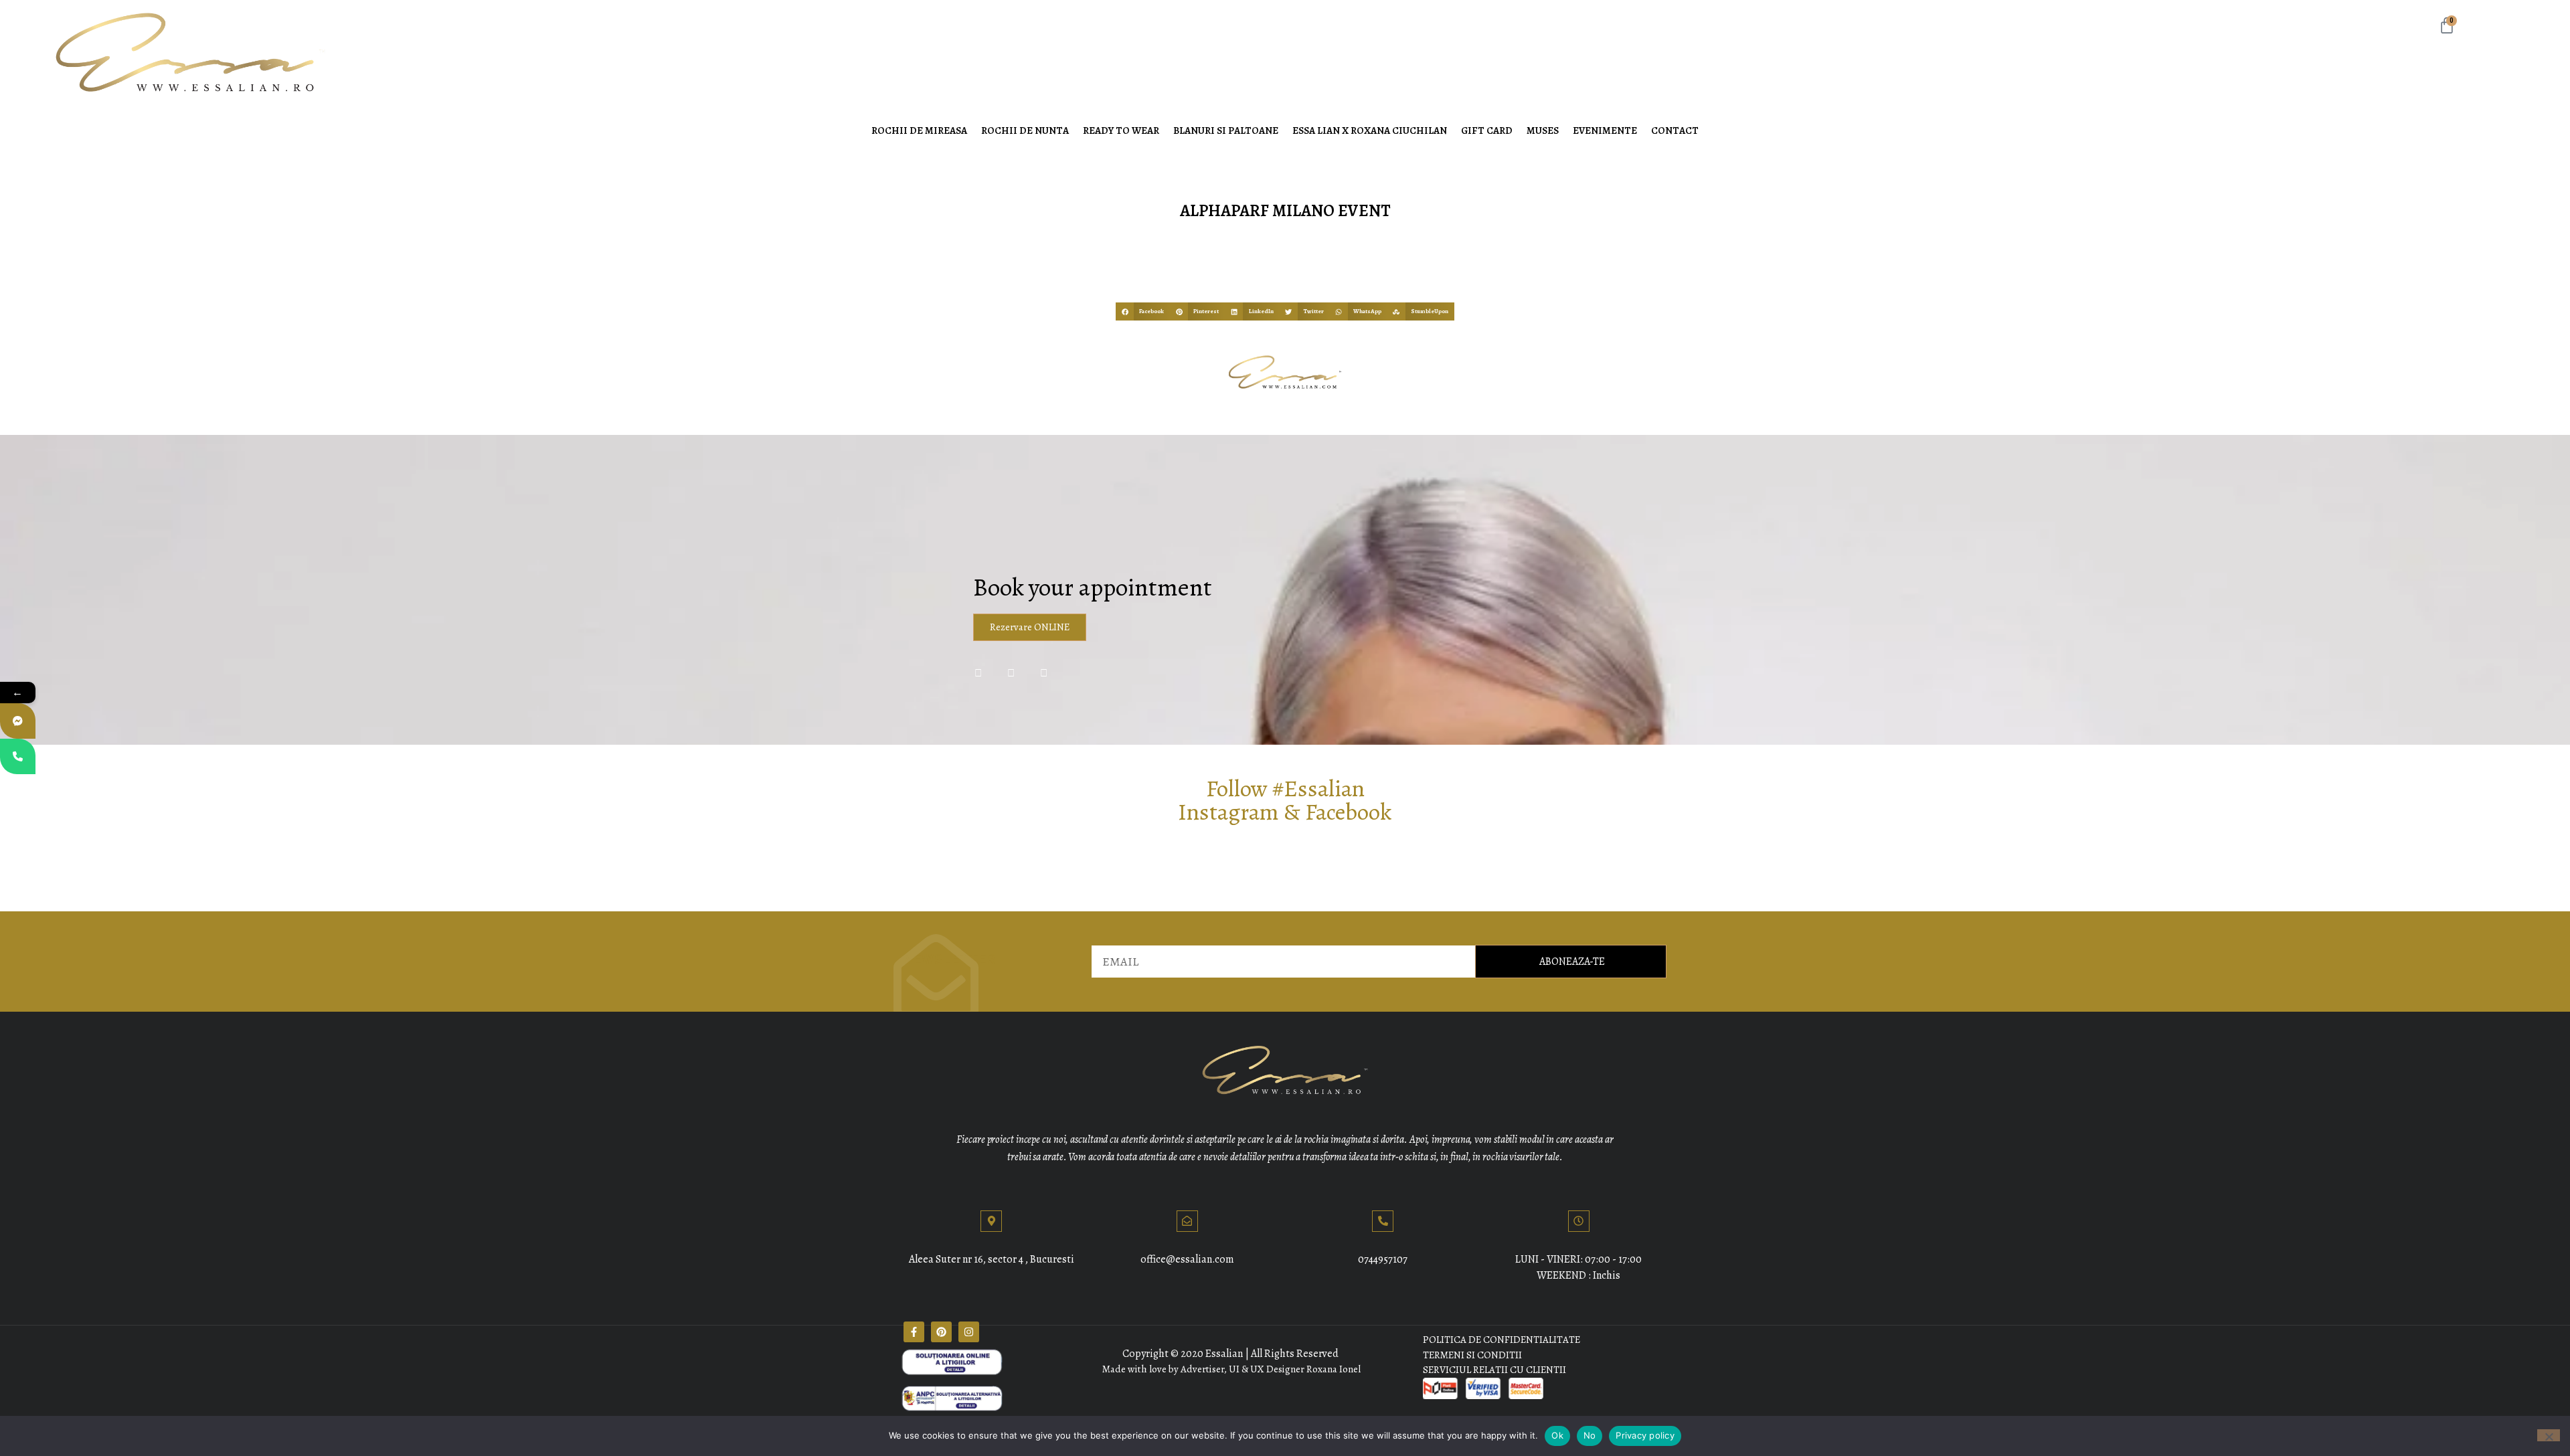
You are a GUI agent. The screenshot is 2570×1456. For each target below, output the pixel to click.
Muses (1543, 130)
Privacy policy (1645, 1435)
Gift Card (1487, 130)
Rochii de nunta (1025, 130)
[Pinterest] (941, 1332)
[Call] (18, 756)
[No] (2549, 1435)
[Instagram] (969, 1332)
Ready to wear (1121, 130)
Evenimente (1605, 130)
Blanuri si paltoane (1226, 130)
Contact (1675, 130)
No (1590, 1435)
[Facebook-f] (914, 1332)
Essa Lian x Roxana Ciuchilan (1370, 130)
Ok (1557, 1435)
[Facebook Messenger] (18, 721)
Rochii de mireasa (919, 130)
